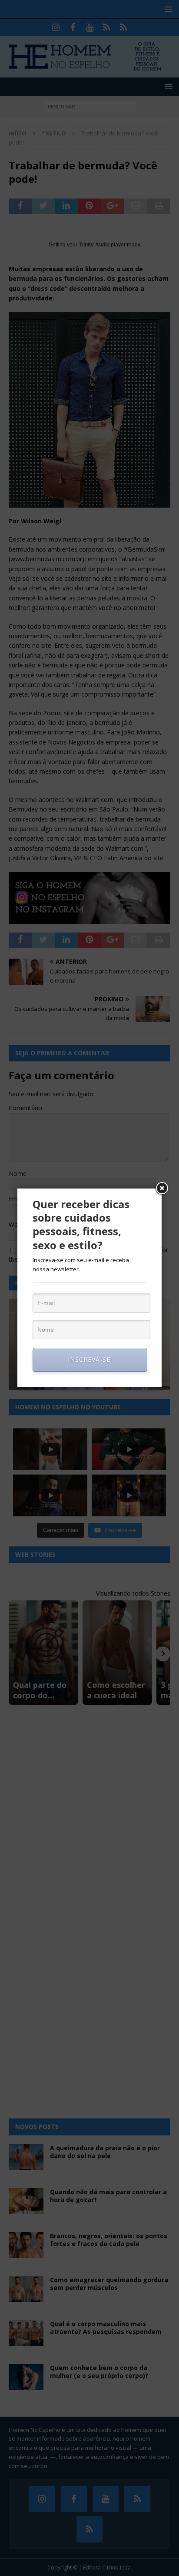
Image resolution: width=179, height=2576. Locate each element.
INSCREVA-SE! (90, 1359)
